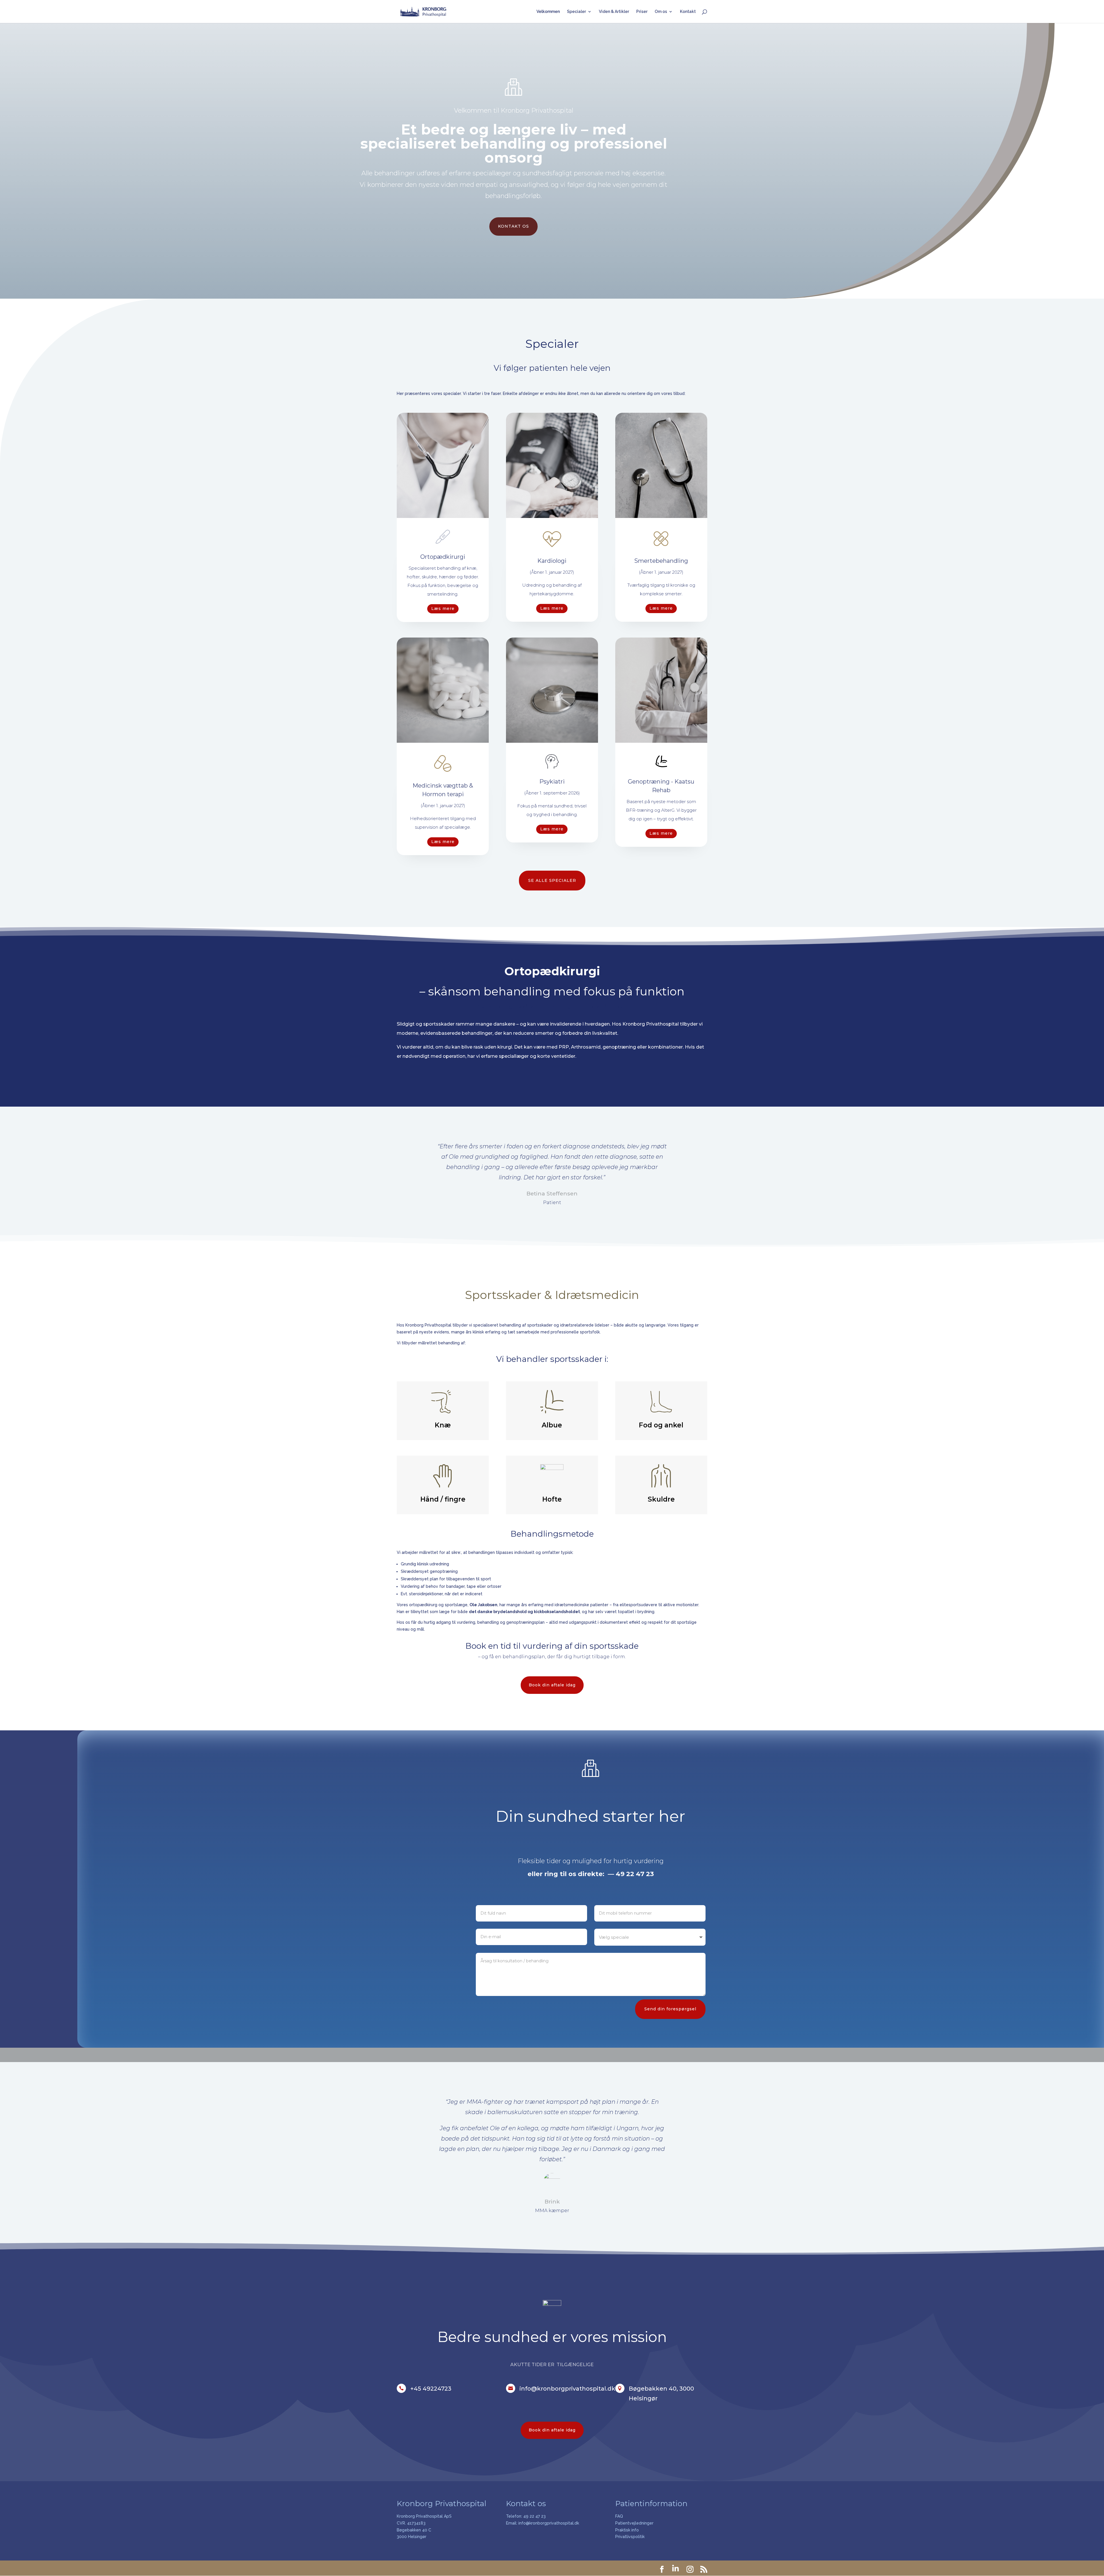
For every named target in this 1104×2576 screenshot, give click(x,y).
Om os (661, 12)
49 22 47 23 (534, 2516)
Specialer (576, 12)
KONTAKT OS (513, 226)
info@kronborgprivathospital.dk (549, 2523)
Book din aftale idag (552, 1685)
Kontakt (688, 12)
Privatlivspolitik (630, 2537)
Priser (642, 12)
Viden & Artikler (614, 12)
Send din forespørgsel (670, 2009)
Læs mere (443, 609)
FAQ (619, 2516)
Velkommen (548, 12)
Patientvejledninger (634, 2523)
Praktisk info (627, 2530)
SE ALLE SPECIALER (552, 880)
